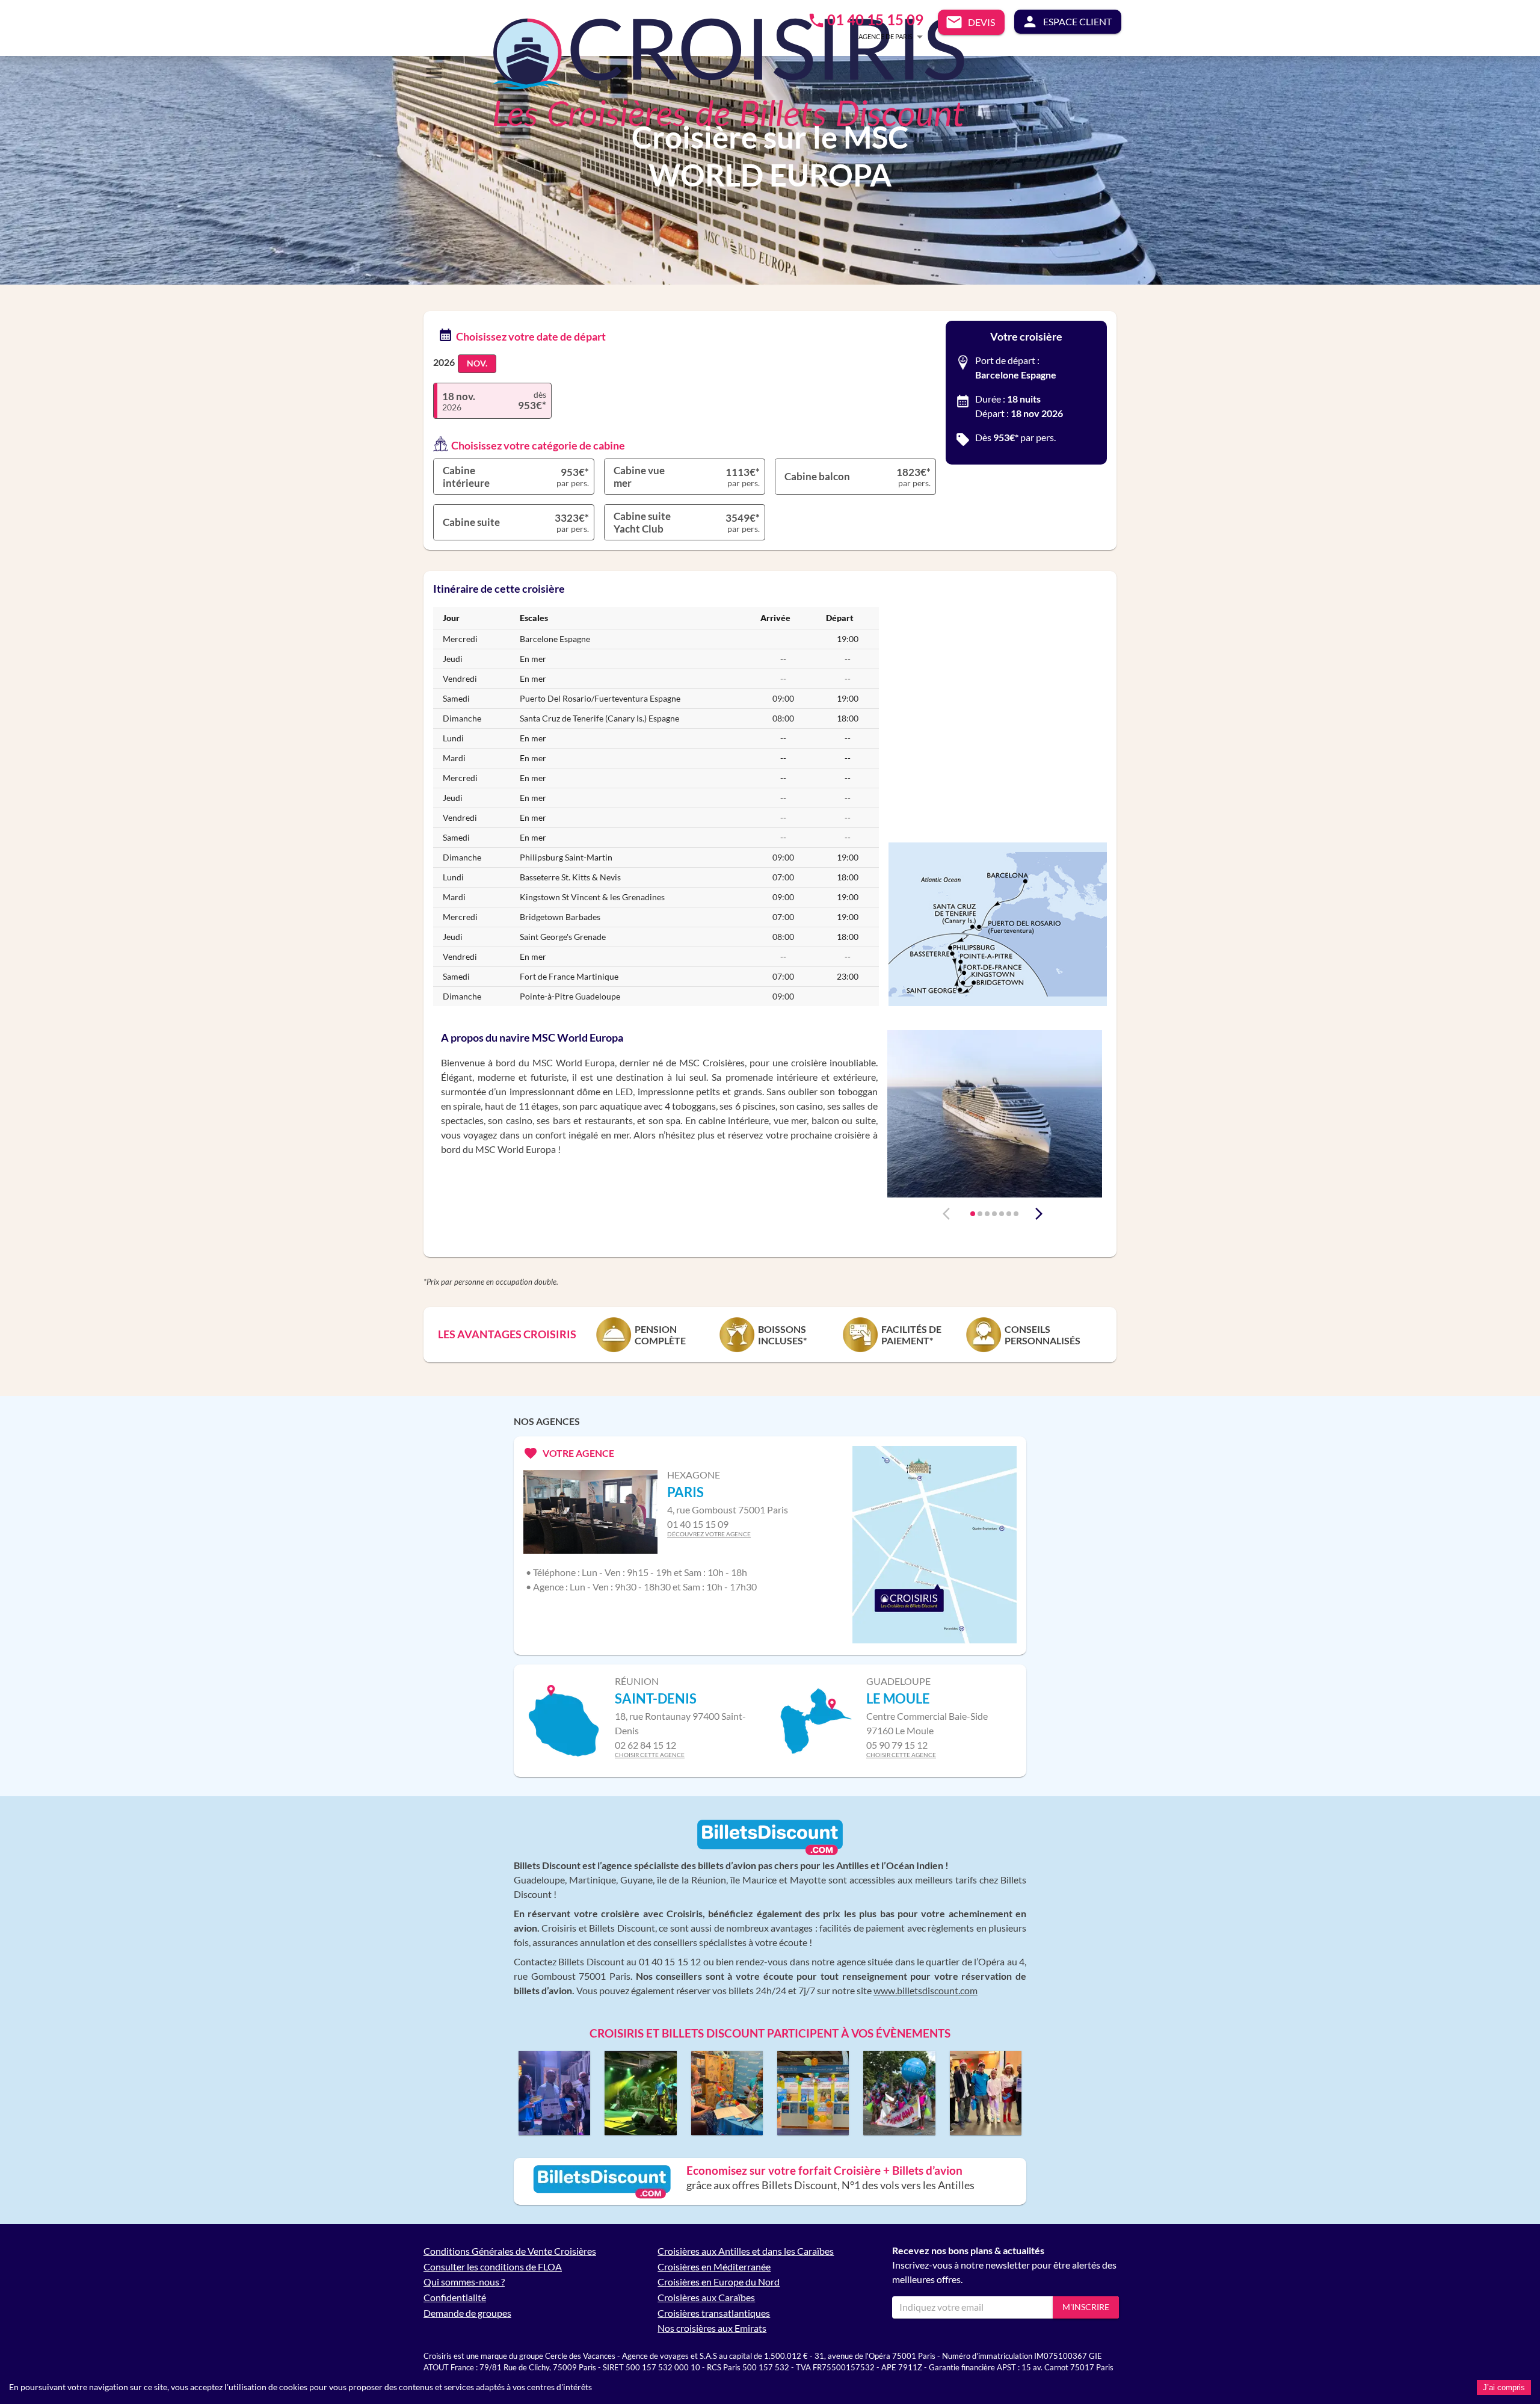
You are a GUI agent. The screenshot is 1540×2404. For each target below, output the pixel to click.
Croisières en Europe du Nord (719, 2282)
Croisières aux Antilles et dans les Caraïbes (746, 2251)
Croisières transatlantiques (714, 2313)
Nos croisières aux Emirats (712, 2328)
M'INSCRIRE (1086, 2307)
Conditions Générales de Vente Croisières (510, 2251)
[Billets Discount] (770, 1852)
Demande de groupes (467, 2313)
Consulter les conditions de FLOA (493, 2266)
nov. (477, 363)
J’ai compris (1504, 2387)
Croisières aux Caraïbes (706, 2297)
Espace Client (1077, 21)
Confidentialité (455, 2297)
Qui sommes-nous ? (464, 2282)
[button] (873, 36)
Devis (981, 22)
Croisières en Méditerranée (714, 2266)
